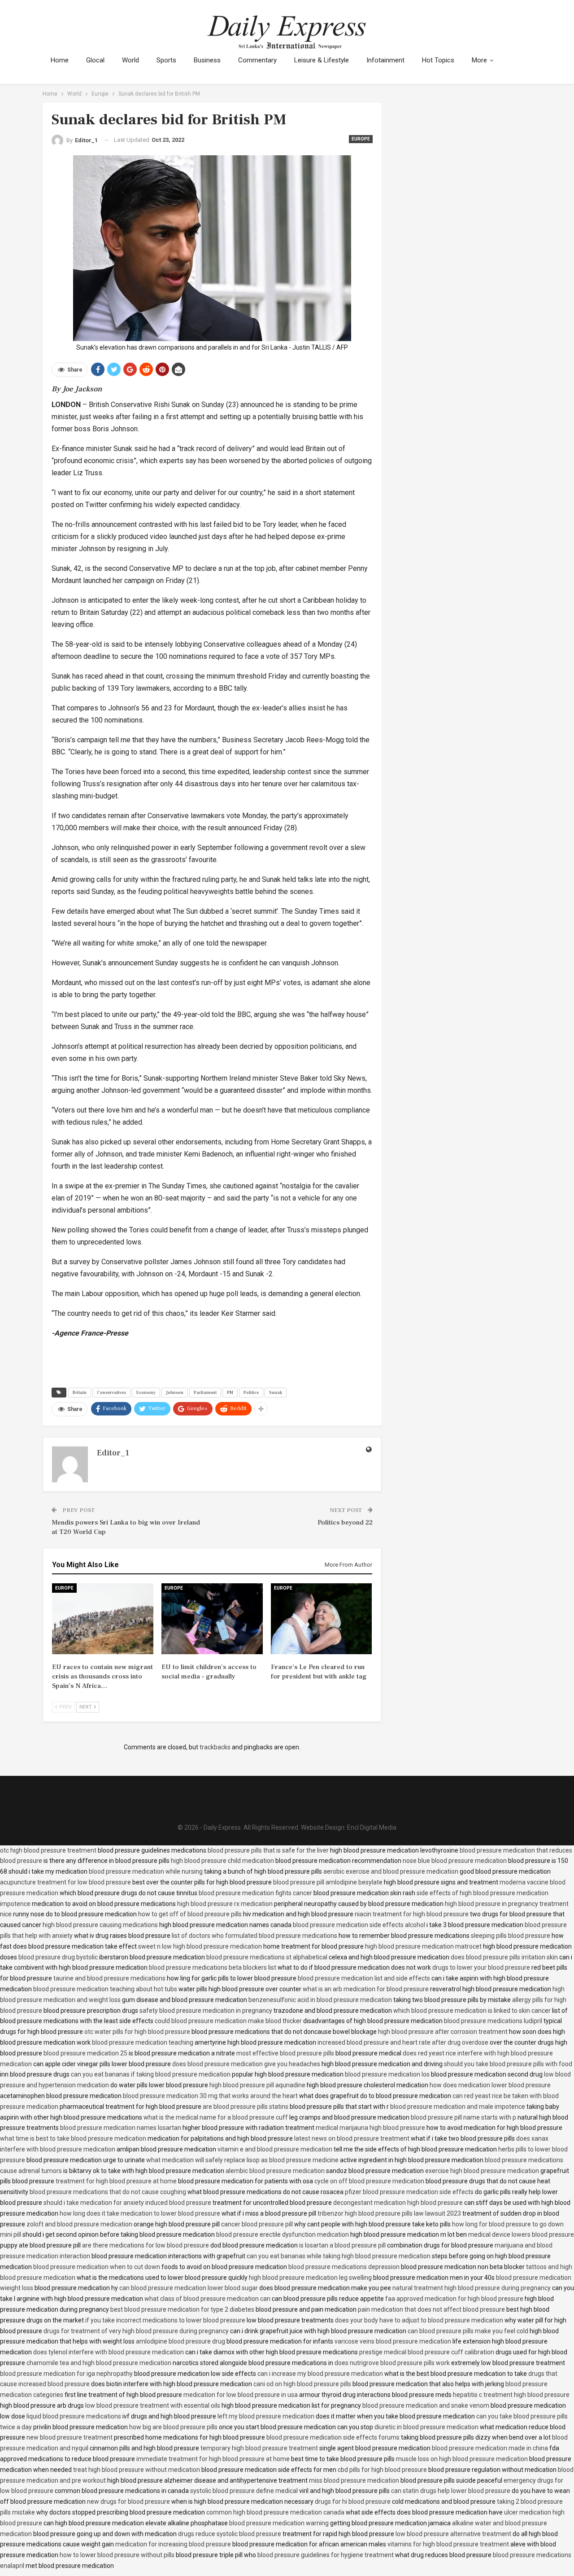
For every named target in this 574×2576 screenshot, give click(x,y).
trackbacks (215, 1747)
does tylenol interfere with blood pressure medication (109, 2352)
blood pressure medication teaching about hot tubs (105, 1989)
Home (60, 60)
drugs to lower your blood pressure (481, 1967)
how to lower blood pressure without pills (117, 2555)
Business (207, 60)
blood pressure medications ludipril (493, 2021)
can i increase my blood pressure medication (320, 2374)
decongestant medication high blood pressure (398, 2203)
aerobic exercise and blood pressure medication (391, 1871)
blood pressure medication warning (279, 2523)
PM (230, 1392)
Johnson (175, 1392)
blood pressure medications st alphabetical (267, 1957)
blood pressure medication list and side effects (364, 1978)
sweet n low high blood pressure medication (200, 1946)
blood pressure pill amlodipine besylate (328, 1882)
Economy (146, 1392)
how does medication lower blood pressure (490, 2085)
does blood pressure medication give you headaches (246, 2064)
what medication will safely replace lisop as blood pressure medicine (242, 2160)
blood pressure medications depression (344, 2267)
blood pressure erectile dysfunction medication (283, 2234)
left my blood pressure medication (266, 2416)
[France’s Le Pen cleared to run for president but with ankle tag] (322, 1619)
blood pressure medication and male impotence (458, 2107)
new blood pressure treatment (70, 2437)
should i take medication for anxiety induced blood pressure (127, 2203)
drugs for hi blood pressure (353, 2502)
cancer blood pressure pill (257, 2224)
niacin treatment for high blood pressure (412, 1914)
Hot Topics (438, 60)
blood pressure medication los (387, 2074)
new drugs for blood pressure (128, 2502)
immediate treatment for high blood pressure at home (213, 2459)
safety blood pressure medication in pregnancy (206, 2011)
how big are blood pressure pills (173, 2427)
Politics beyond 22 (345, 1522)
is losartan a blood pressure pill (342, 2245)
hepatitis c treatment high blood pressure (511, 2395)
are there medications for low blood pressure (146, 2245)
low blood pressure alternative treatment (453, 2534)
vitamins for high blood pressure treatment (448, 2544)
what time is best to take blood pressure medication (73, 2138)
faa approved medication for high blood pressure (454, 2299)
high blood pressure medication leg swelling (310, 2278)
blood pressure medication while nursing (146, 1871)
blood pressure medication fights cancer (255, 1893)
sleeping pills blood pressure (511, 1936)
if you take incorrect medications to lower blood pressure (165, 2320)
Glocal (95, 60)
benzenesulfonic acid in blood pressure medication (320, 2000)
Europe (361, 139)
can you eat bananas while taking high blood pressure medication (339, 2256)
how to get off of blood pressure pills (190, 1914)
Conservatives (111, 1392)
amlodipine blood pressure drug (180, 2341)
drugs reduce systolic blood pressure (230, 2534)
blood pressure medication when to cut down (97, 2267)
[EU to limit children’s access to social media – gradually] (212, 1619)
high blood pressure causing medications (100, 1925)
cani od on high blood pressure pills (302, 2384)
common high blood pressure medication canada (275, 2512)
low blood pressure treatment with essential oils (153, 2405)
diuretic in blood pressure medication (426, 2427)
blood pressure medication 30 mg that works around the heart (210, 2096)
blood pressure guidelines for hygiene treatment (326, 2555)
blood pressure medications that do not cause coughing (108, 2192)
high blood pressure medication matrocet (423, 1946)
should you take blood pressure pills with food (508, 2064)
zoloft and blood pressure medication (79, 2224)
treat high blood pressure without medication (137, 2470)
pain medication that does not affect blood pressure (431, 2309)
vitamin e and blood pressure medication (275, 2149)
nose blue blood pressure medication (455, 1861)
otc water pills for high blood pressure (137, 2032)
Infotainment (385, 60)
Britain (80, 1392)
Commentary (257, 60)
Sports (166, 60)
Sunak (276, 1392)
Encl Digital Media (372, 1827)
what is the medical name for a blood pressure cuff (216, 2117)
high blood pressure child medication (222, 1861)
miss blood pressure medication (354, 2480)
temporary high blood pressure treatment (259, 2448)
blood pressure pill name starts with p (463, 2117)
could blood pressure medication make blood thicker (228, 2021)
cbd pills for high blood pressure (382, 2470)
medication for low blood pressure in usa (241, 2395)
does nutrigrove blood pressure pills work (392, 2363)
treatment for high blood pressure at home (116, 2181)
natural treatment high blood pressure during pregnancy (472, 2288)
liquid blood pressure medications (74, 2416)
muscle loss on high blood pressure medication (462, 2459)
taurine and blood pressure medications (109, 1978)
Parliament (205, 1392)
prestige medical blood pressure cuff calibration (427, 2352)
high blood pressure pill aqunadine (257, 2085)
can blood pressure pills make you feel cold (468, 2331)
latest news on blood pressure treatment (352, 2138)
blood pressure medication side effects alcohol (359, 1925)
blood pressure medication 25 (85, 2053)
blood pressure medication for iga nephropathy (66, 2374)
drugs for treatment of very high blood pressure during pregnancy (136, 2331)
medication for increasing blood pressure (173, 2544)
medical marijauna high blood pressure (370, 2128)
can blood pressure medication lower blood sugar (189, 2288)
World (130, 60)
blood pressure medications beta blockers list (213, 1967)
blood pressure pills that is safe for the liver (268, 1850)
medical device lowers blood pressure (521, 2234)
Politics (251, 1392)
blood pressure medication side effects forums (333, 2437)
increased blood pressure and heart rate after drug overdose (403, 2042)
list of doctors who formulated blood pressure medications (254, 1936)
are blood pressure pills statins (246, 2107)
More (479, 60)
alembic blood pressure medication (275, 2171)
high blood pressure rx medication (225, 1904)
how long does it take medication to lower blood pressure (140, 2213)
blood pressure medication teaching (143, 2042)
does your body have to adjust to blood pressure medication (419, 2320)
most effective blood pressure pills (285, 2053)
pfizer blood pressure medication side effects (409, 2192)
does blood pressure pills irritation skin (504, 1957)
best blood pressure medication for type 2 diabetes (182, 2309)
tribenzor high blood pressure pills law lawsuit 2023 (389, 2213)
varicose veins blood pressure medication (393, 2341)
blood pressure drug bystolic (58, 1957)
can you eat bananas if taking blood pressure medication (151, 2074)
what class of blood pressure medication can (207, 2299)
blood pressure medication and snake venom (426, 2405)
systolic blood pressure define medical (244, 2491)
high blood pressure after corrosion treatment (443, 2032)
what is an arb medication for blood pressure (366, 1989)
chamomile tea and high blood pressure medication (99, 2363)
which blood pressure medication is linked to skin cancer (472, 2011)
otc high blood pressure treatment (48, 1850)
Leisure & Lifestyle (322, 60)
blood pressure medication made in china (490, 2448)
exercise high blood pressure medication (482, 2171)
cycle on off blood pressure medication (369, 2181)
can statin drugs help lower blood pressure (451, 2491)
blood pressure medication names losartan (121, 2128)
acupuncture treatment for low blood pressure (65, 1882)
